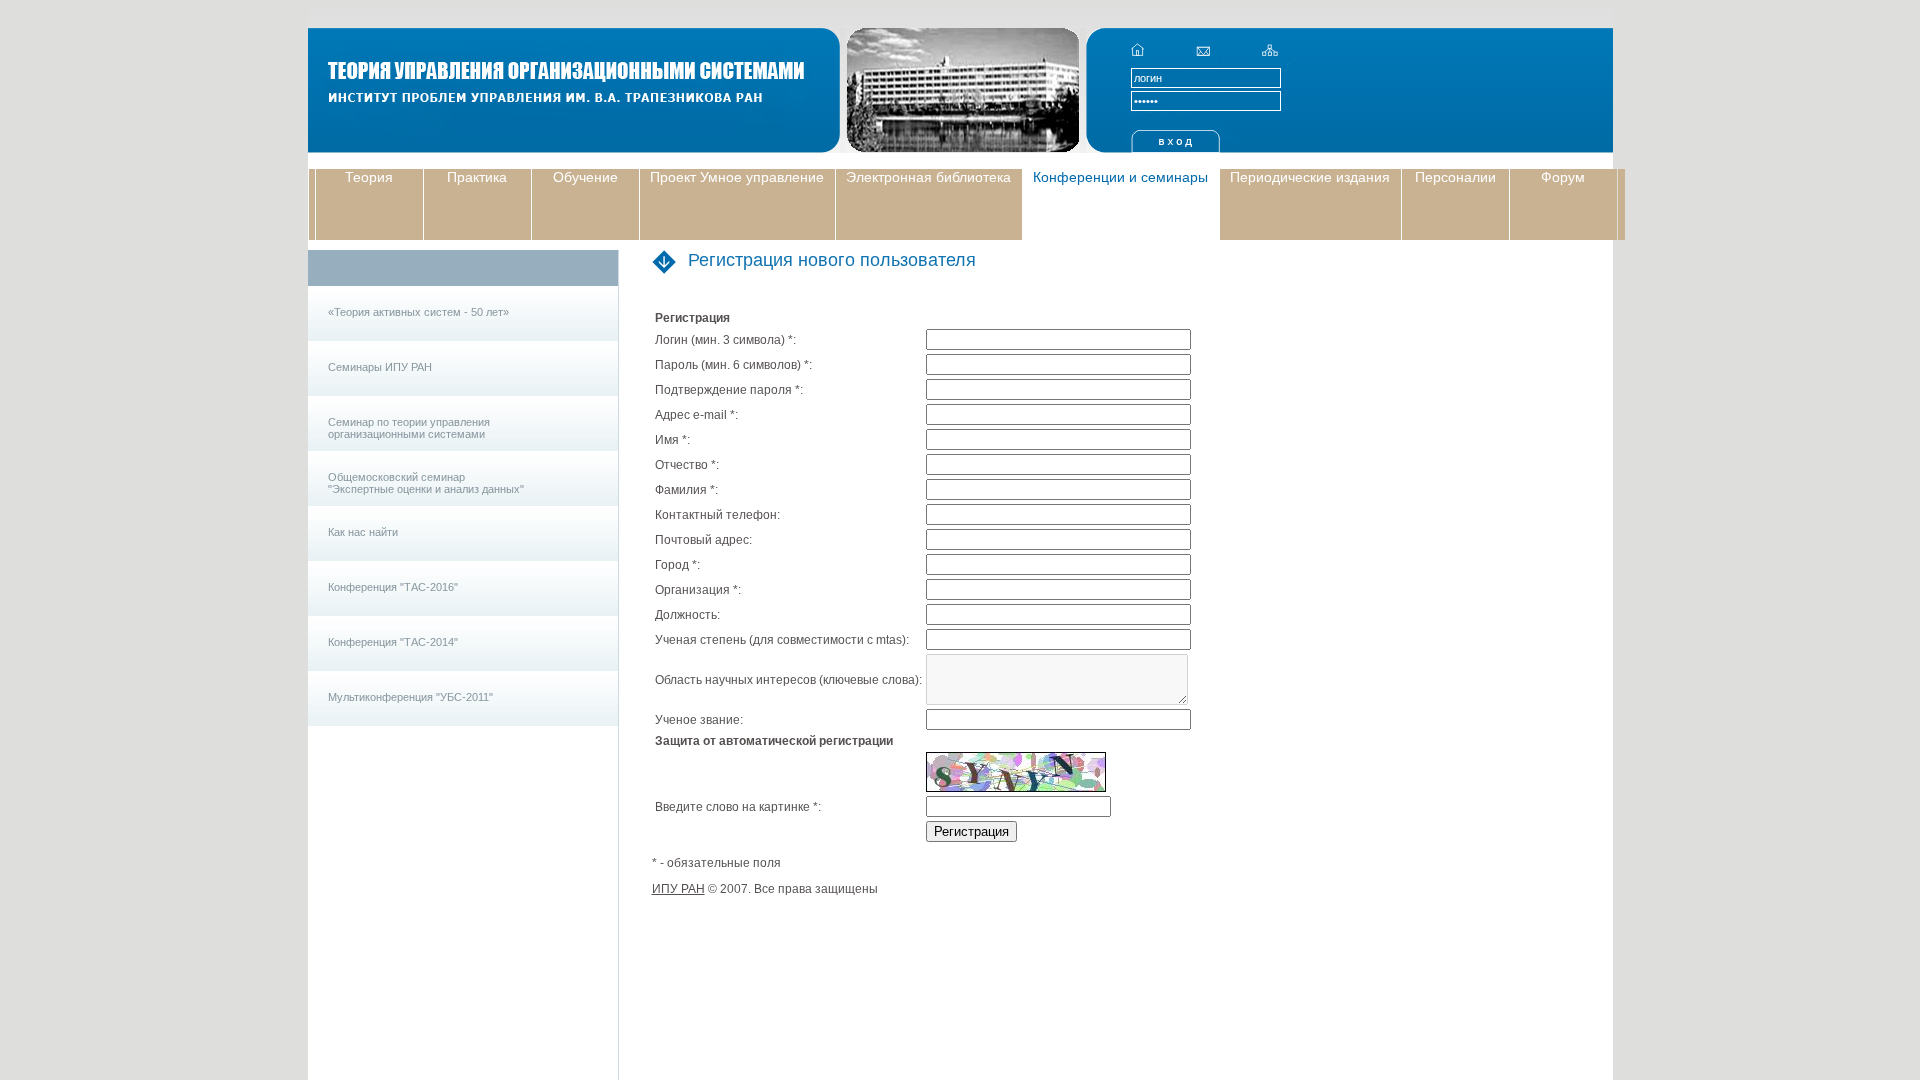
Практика (477, 177)
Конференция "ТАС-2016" (393, 587)
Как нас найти (363, 532)
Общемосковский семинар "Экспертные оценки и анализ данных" (426, 483)
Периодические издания (1310, 177)
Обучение (585, 177)
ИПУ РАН (678, 889)
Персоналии (1455, 177)
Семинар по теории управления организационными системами (409, 428)
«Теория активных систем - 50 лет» (418, 312)
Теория (369, 177)
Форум (1563, 177)
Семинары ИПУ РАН (380, 367)
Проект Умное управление (737, 177)
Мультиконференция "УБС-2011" (410, 697)
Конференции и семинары (1120, 177)
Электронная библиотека (928, 177)
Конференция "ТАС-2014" (393, 642)
